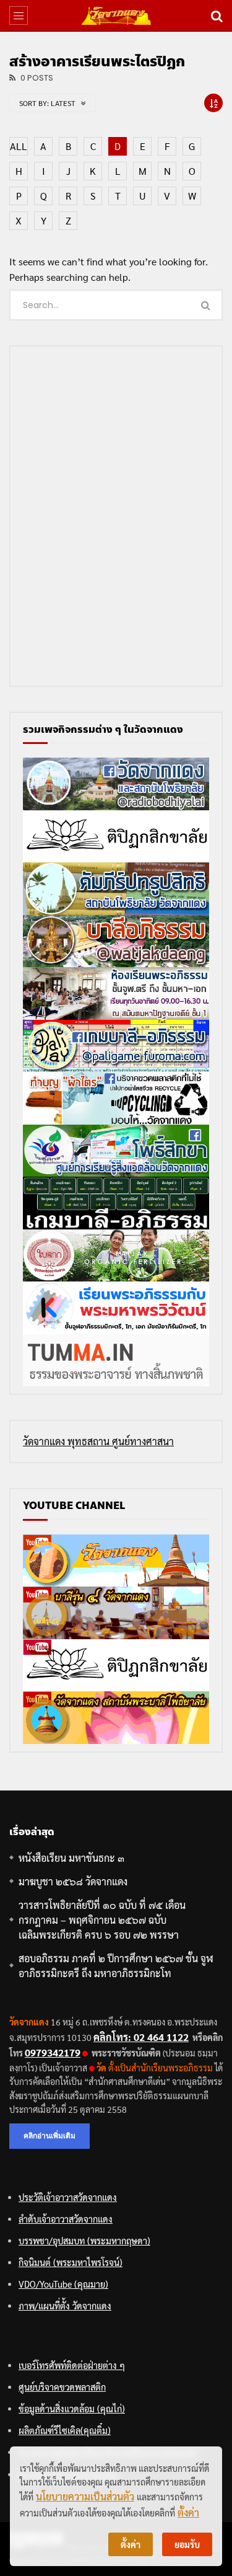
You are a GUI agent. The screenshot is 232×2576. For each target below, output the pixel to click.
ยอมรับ (187, 2544)
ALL (19, 146)
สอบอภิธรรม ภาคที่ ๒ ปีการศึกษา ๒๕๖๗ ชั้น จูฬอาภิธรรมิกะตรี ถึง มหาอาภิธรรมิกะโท (116, 1966)
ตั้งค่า (188, 2512)
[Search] (217, 15)
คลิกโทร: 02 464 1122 (141, 2037)
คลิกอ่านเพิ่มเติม (49, 2136)
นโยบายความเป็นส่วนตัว (85, 2496)
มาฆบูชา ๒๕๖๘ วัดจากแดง (73, 1881)
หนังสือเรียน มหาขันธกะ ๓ (71, 1858)
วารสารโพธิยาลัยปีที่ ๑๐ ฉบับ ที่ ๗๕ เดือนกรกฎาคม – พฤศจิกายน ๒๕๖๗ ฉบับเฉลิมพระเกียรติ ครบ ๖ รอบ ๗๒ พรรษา (102, 1920)
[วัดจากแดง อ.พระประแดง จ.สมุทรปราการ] (116, 15)
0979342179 (53, 2052)
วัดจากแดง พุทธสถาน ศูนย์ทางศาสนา (98, 1441)
